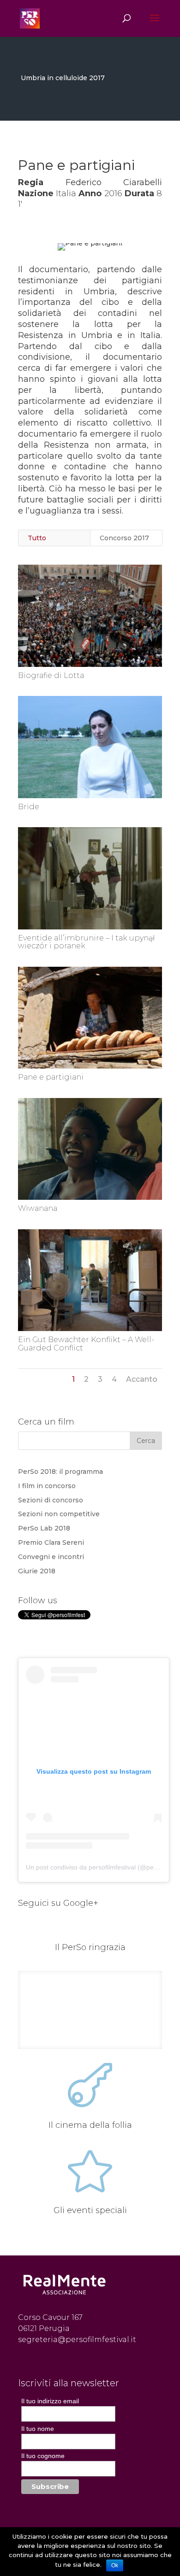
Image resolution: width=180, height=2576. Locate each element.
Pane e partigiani (51, 1077)
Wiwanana (38, 1208)
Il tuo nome (38, 2429)
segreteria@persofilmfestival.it (77, 2339)
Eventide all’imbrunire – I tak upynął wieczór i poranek (86, 942)
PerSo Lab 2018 (44, 1528)
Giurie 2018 (37, 1571)
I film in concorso (47, 1486)
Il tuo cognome (43, 2456)
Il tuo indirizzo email (50, 2401)
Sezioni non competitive (59, 1514)
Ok (115, 2565)
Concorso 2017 (124, 538)
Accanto (142, 1379)
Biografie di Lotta (51, 675)
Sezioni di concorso (51, 1500)
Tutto (37, 538)
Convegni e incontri (51, 1557)
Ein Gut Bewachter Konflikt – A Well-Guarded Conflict (86, 1344)
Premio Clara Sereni (51, 1542)
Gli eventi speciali (90, 2210)
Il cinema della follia (90, 2125)
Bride (29, 807)
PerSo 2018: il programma (60, 1472)
